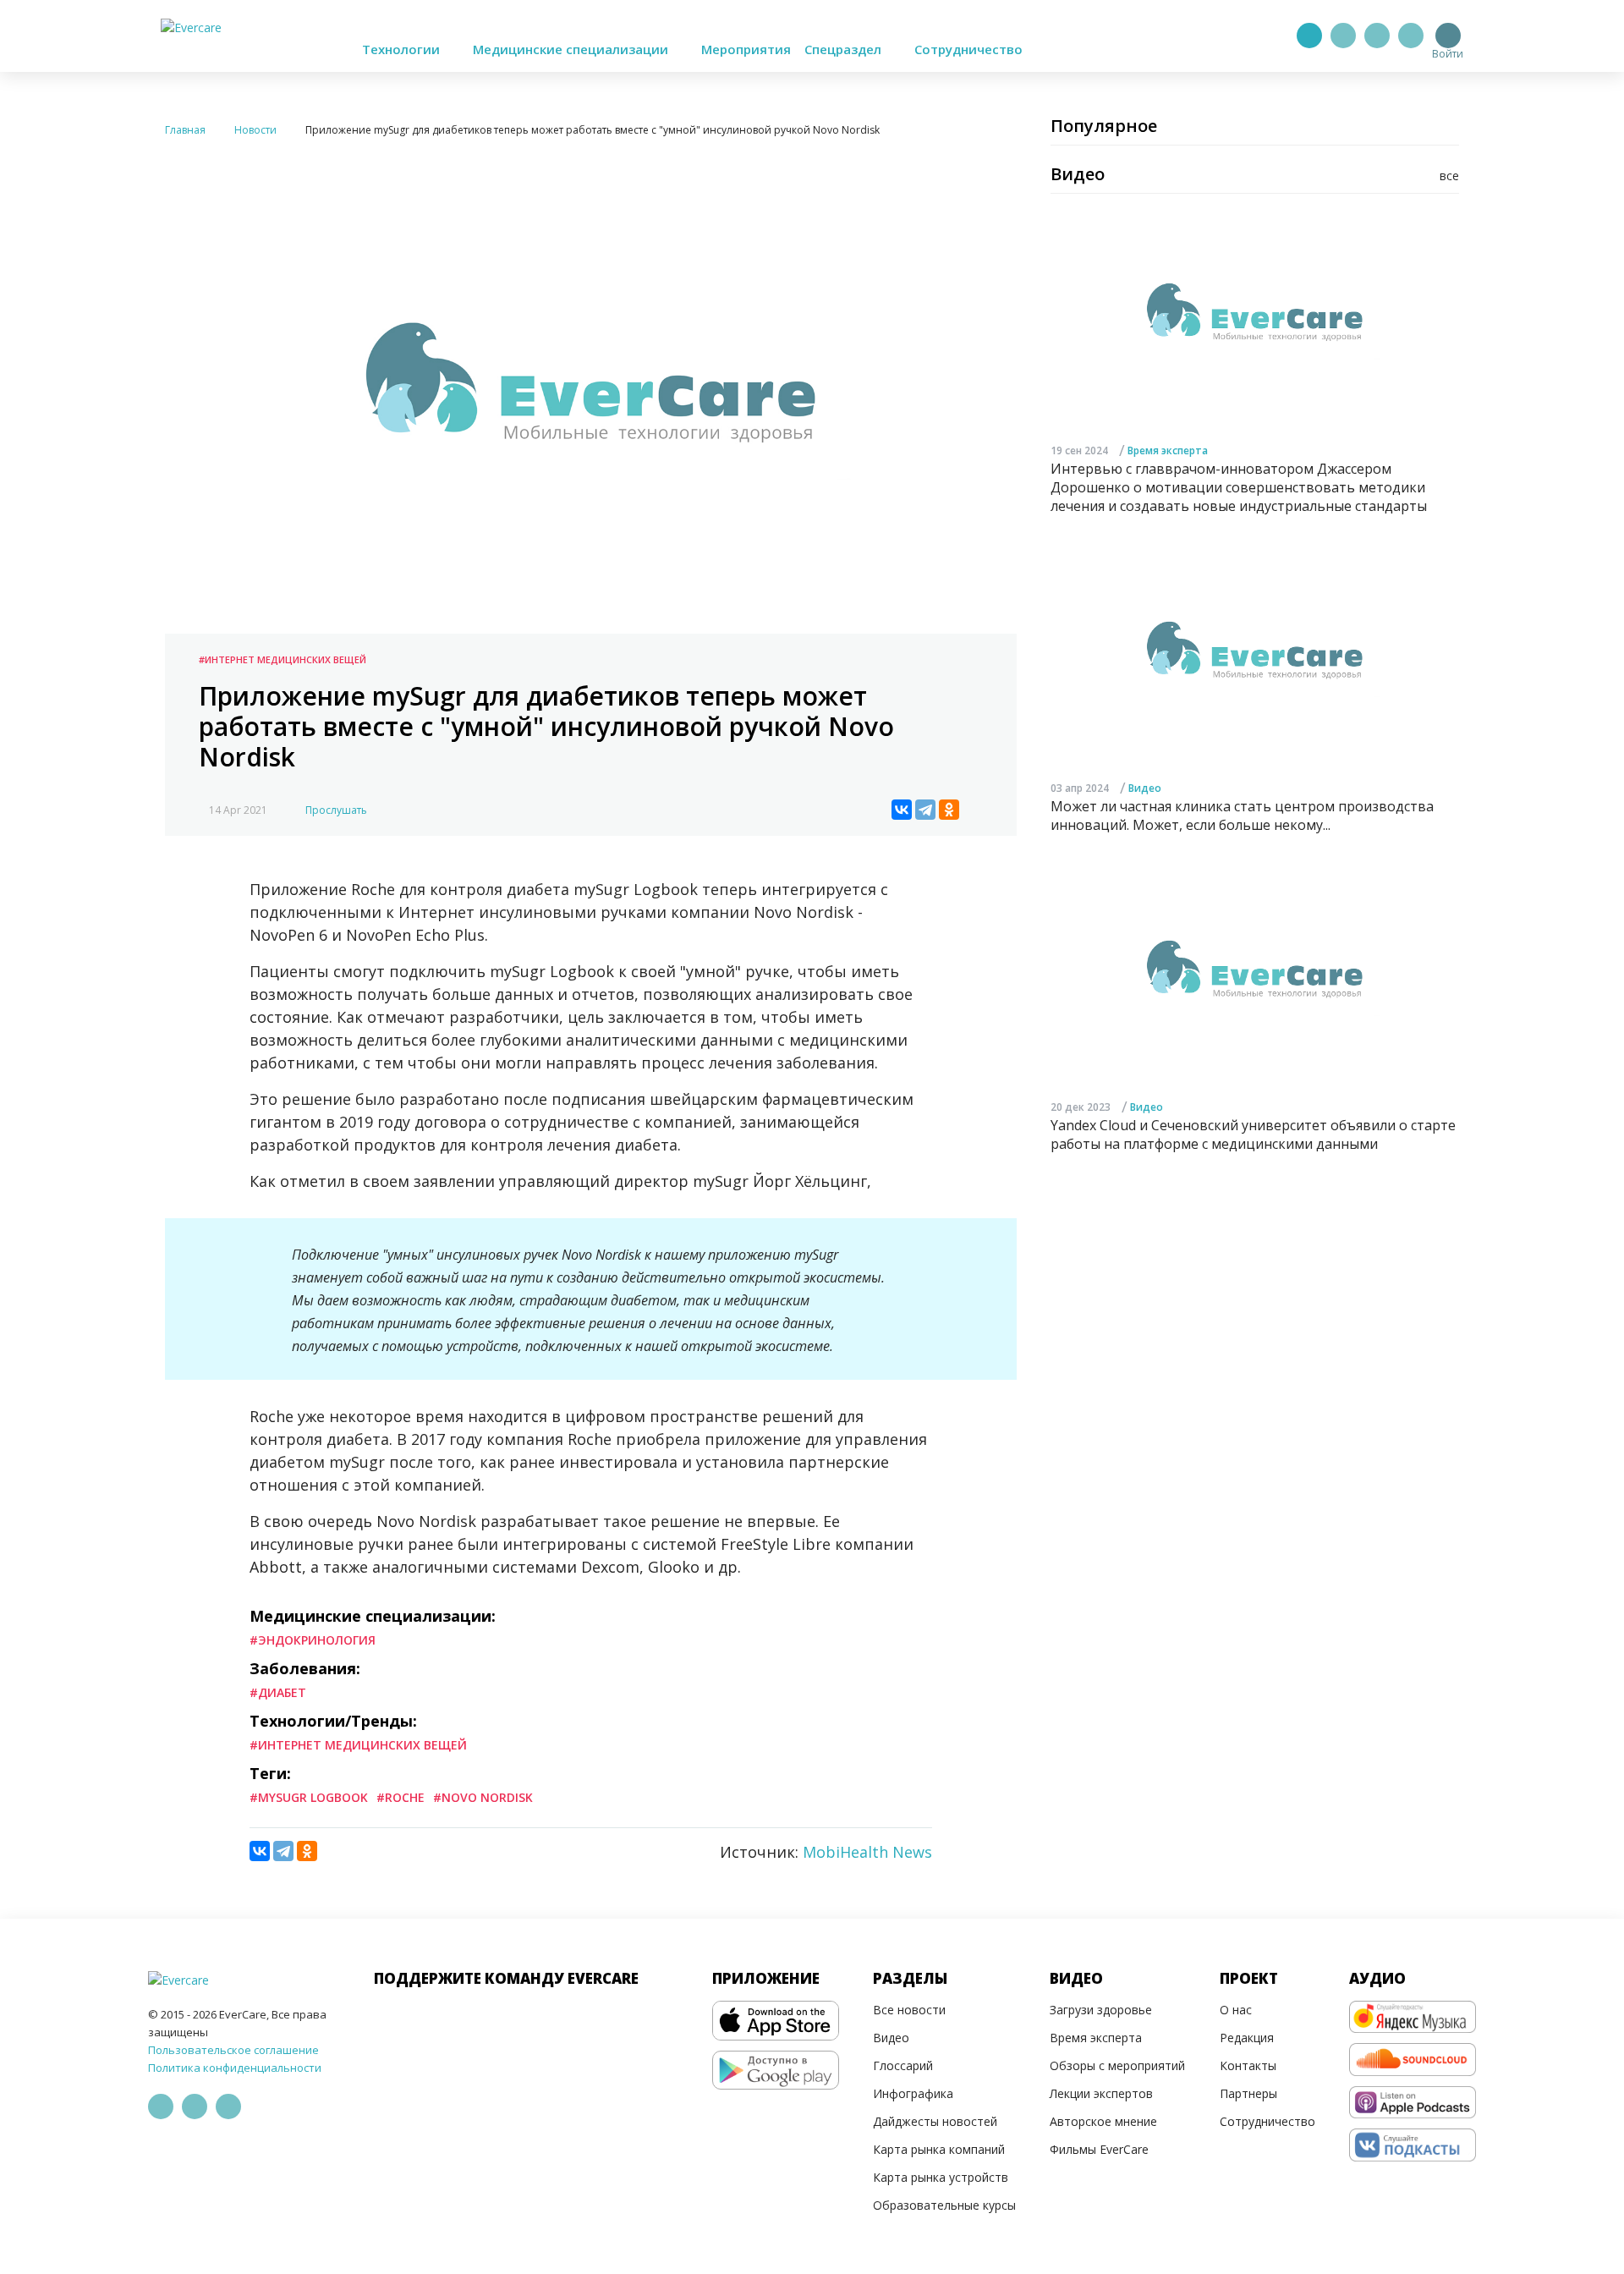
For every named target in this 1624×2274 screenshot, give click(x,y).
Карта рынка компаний (939, 2149)
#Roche (401, 1797)
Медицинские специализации (572, 49)
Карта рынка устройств (941, 2177)
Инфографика (913, 2093)
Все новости (909, 2010)
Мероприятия (746, 49)
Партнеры (1248, 2093)
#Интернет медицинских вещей (283, 659)
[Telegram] (1343, 36)
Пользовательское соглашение (233, 2050)
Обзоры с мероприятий (1117, 2065)
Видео (1145, 787)
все (1449, 176)
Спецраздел (845, 49)
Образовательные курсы (944, 2205)
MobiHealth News (867, 1852)
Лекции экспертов (1101, 2093)
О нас (1236, 2010)
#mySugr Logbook (309, 1797)
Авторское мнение (1103, 2121)
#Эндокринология (313, 1640)
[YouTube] (1411, 36)
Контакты (1248, 2065)
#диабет (278, 1692)
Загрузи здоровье (1101, 2010)
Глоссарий (903, 2065)
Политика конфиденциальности (235, 2068)
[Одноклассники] (949, 810)
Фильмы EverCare (1099, 2149)
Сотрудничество (968, 49)
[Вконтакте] (1377, 36)
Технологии (403, 49)
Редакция (1247, 2038)
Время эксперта (1168, 450)
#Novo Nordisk (483, 1797)
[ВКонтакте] (902, 810)
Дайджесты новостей (935, 2121)
